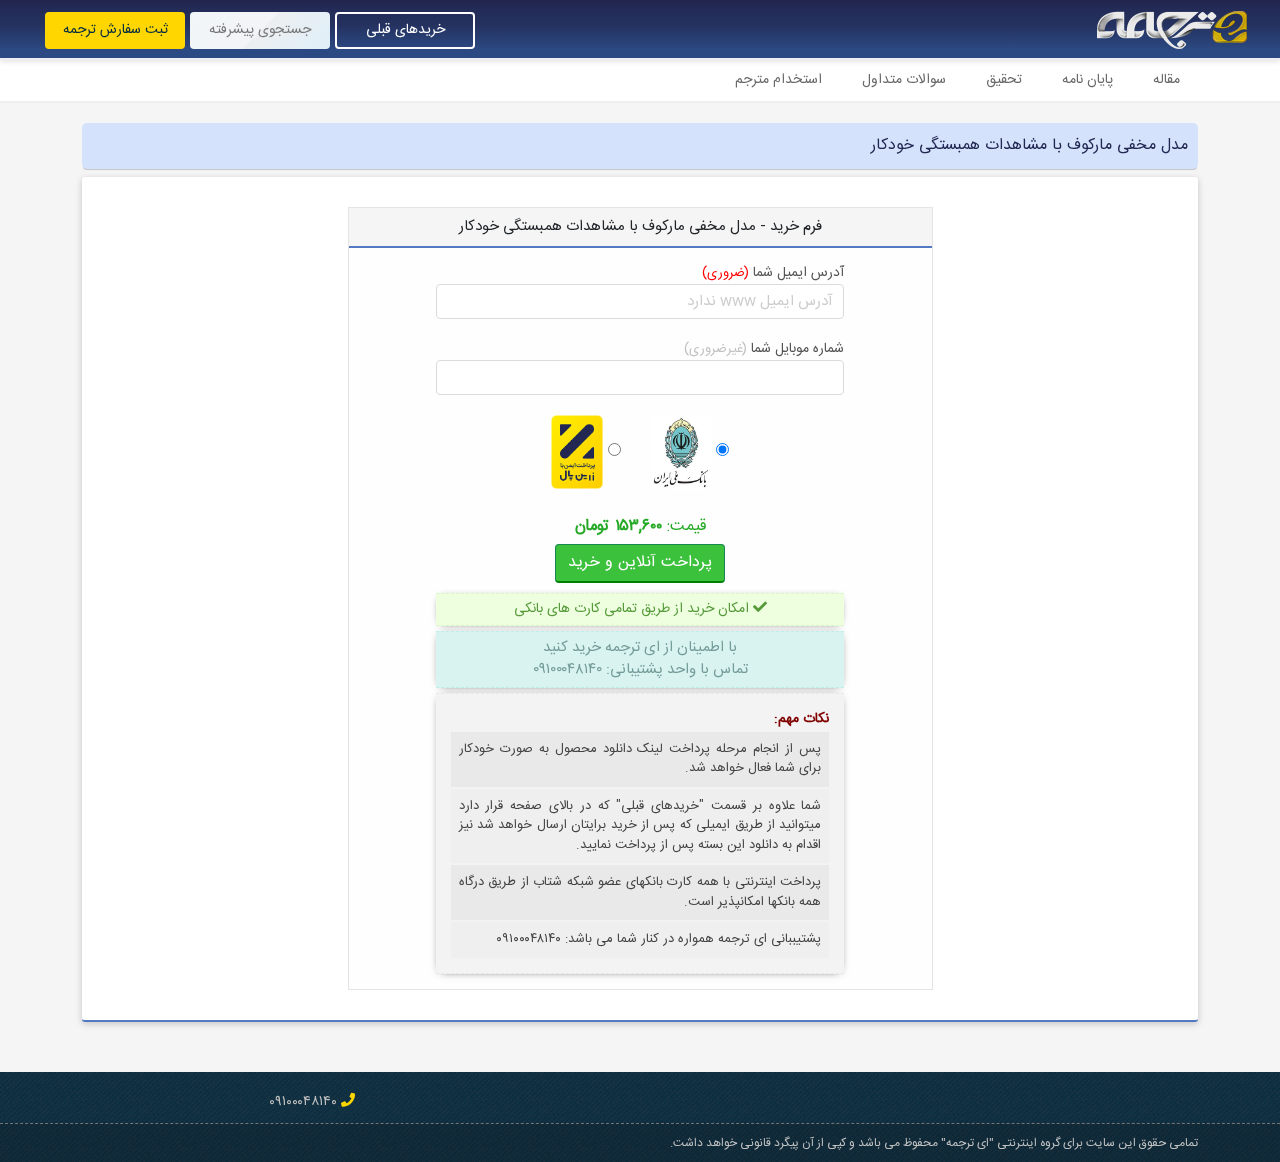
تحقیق (1004, 80)
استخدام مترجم (778, 80)
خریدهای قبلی (405, 30)
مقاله (1166, 80)
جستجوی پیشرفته (260, 30)
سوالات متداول (904, 80)
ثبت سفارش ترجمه (115, 30)
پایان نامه (1087, 80)
